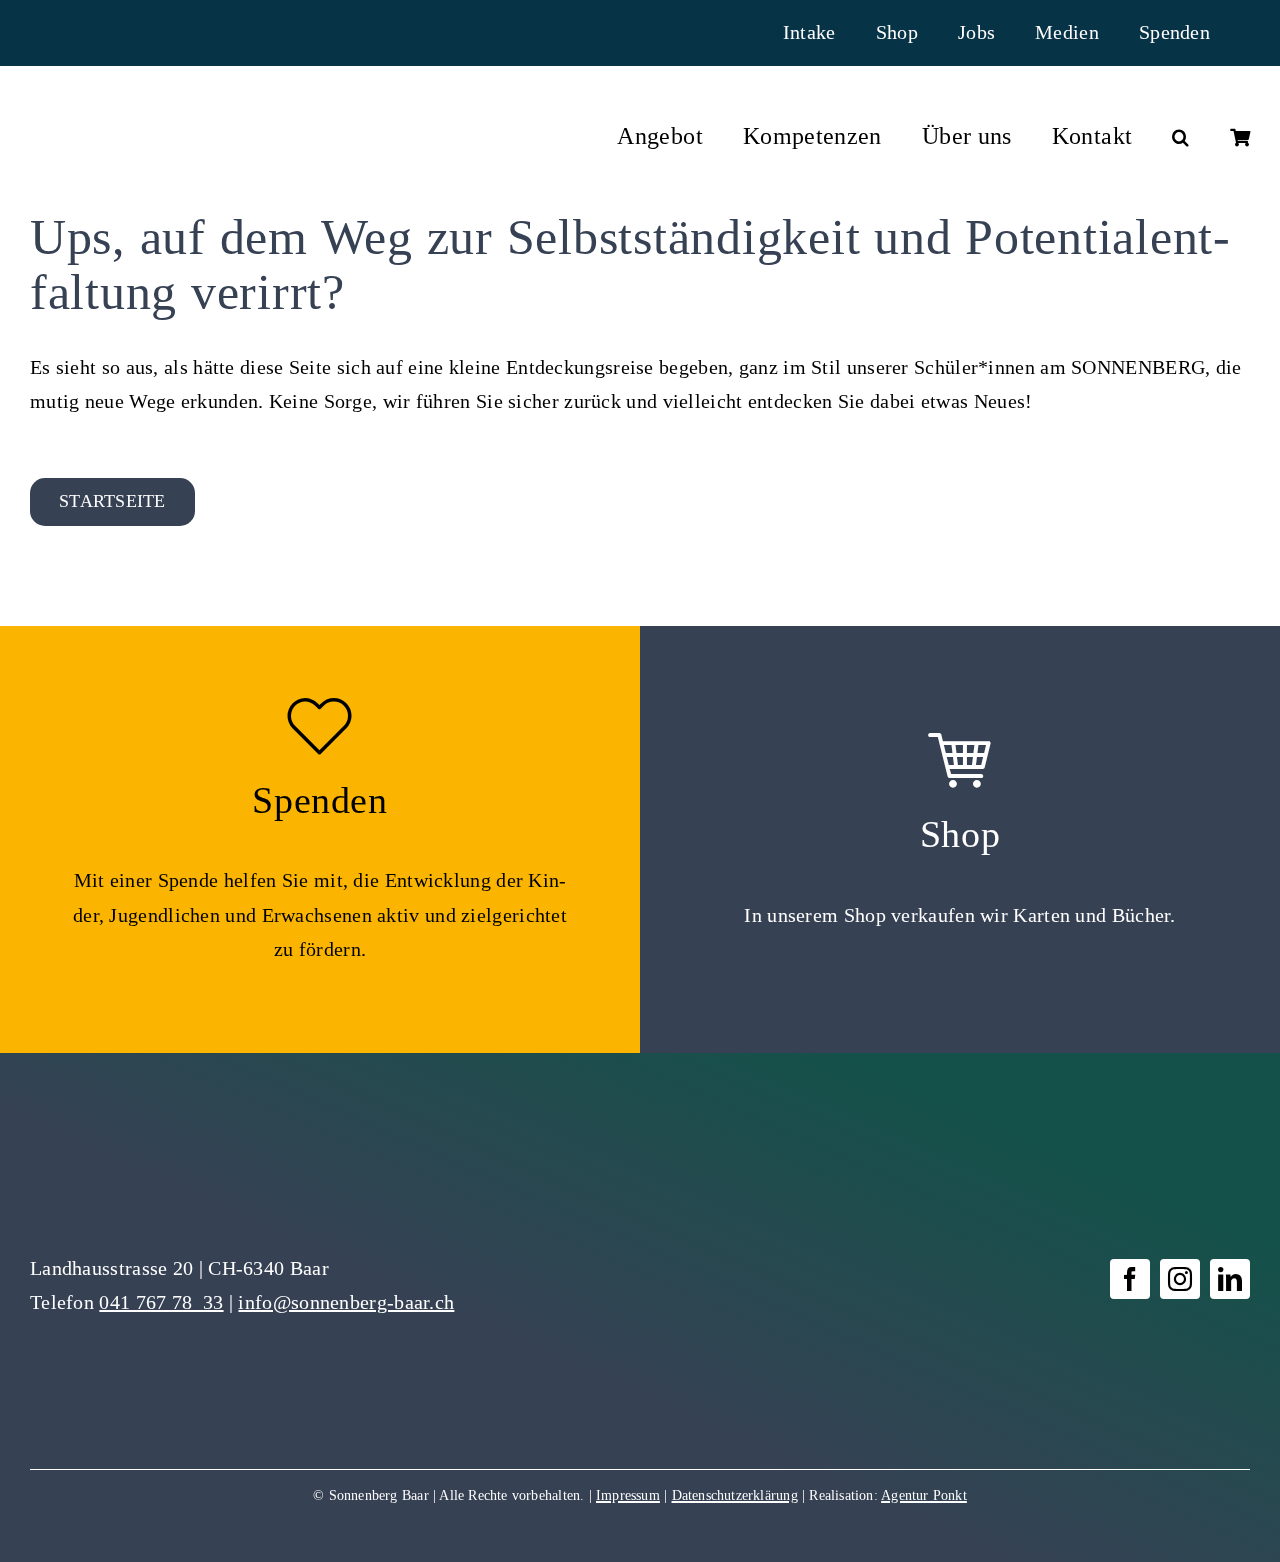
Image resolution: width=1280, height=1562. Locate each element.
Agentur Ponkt (924, 1495)
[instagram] (1180, 1279)
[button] (1180, 137)
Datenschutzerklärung (735, 1495)
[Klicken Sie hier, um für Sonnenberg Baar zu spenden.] (320, 839)
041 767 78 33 (161, 1302)
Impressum (628, 1495)
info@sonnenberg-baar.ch (346, 1302)
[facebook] (1130, 1279)
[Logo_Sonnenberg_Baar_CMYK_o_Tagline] (132, 126)
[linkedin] (1230, 1279)
